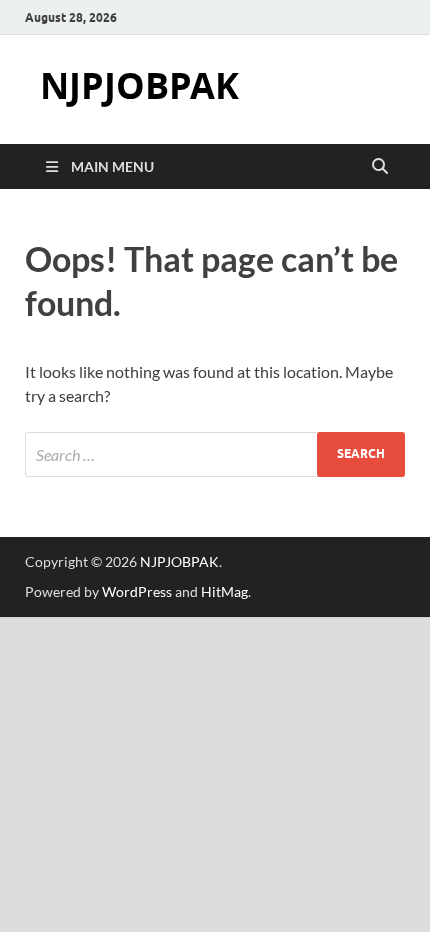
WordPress (137, 591)
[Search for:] (215, 454)
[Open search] (380, 167)
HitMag (224, 591)
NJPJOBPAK (139, 85)
